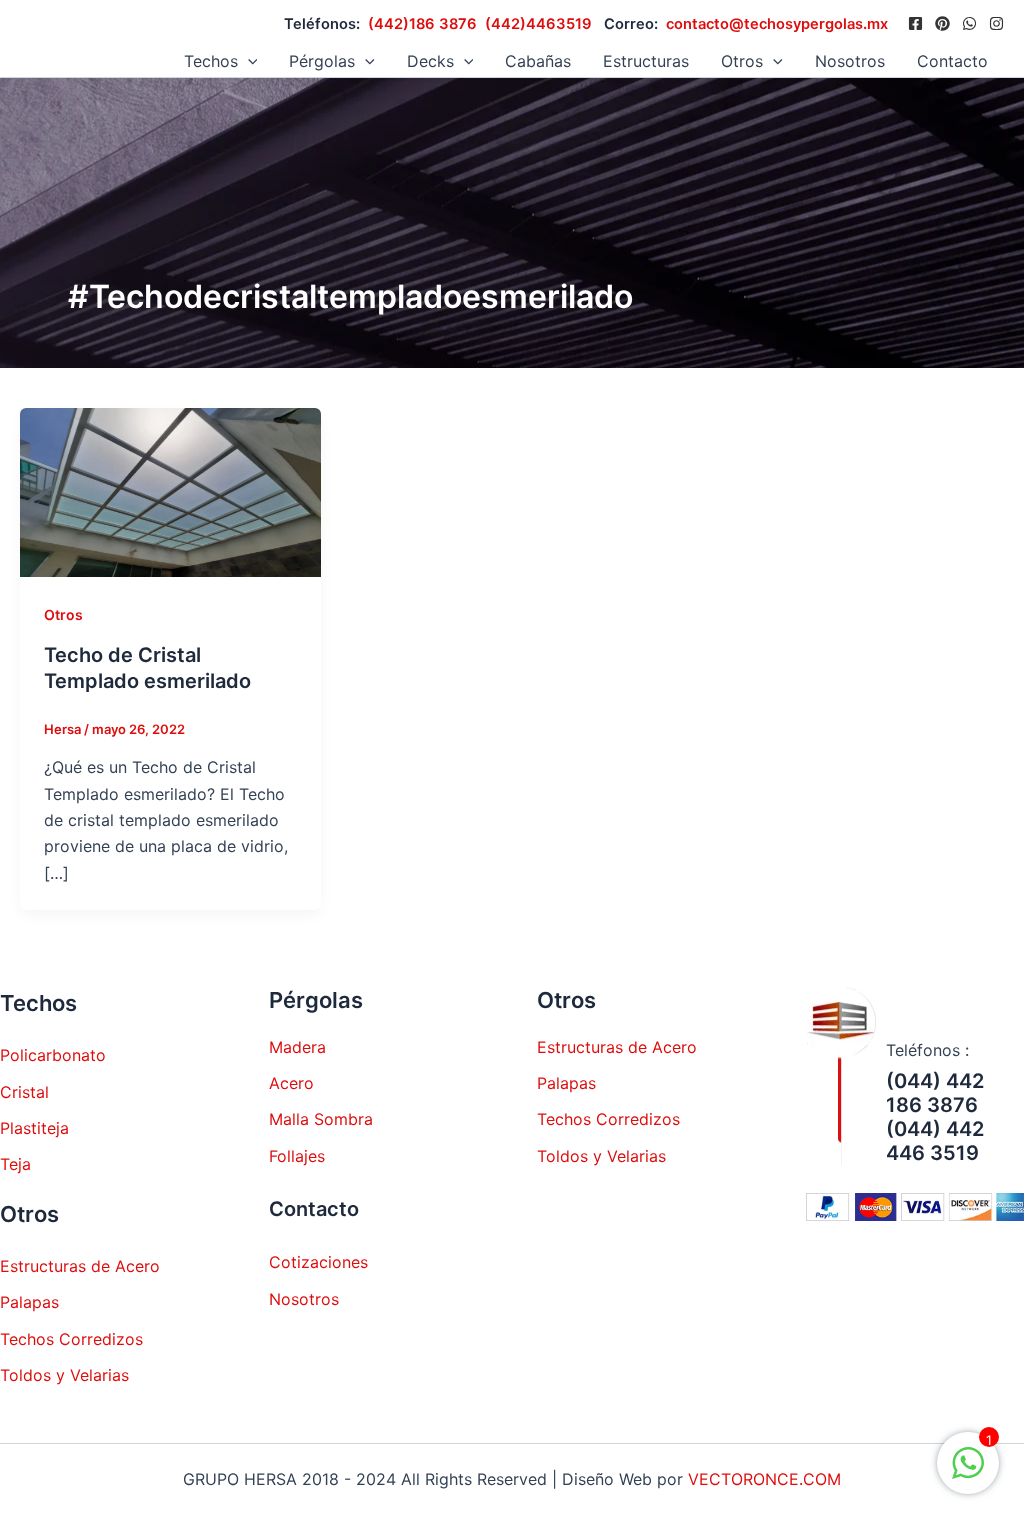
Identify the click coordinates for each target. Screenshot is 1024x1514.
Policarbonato (53, 1055)
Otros (63, 614)
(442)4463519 (538, 24)
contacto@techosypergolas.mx (777, 24)
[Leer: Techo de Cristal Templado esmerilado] (170, 491)
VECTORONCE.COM (764, 1479)
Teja (15, 1164)
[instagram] (969, 23)
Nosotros (850, 61)
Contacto (952, 61)
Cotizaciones (318, 1262)
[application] (248, 61)
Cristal (24, 1092)
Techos (211, 61)
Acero (291, 1083)
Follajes (297, 1156)
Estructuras (646, 61)
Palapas (29, 1302)
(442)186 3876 (422, 24)
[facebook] (915, 23)
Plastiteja (34, 1128)
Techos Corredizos (71, 1339)
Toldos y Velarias (64, 1375)
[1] (968, 1473)
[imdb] (996, 23)
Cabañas (538, 61)
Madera (297, 1047)
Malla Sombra (321, 1119)
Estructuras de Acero (80, 1266)
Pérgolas (322, 61)
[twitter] (942, 23)
